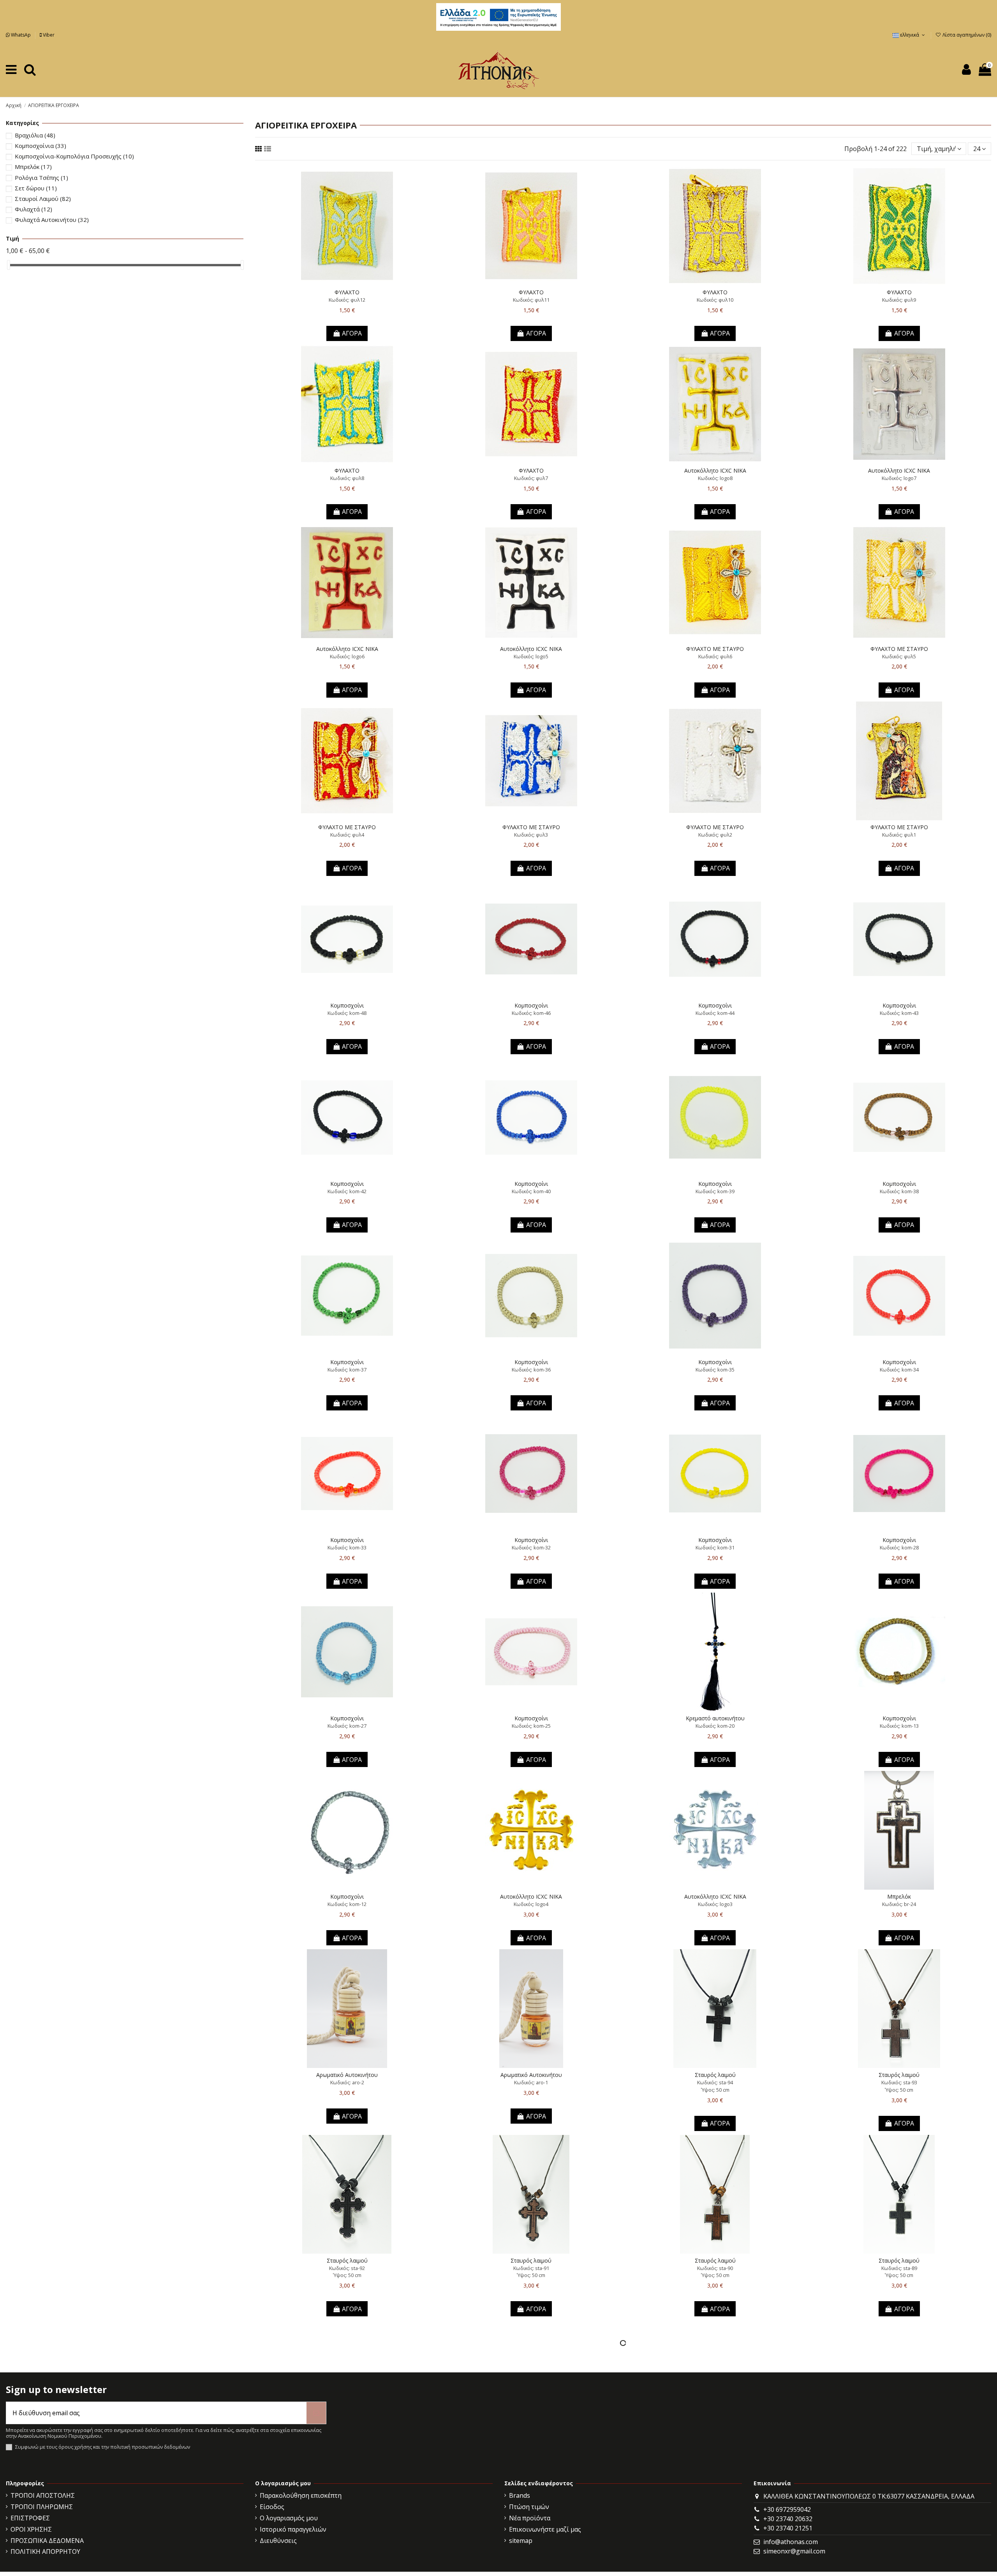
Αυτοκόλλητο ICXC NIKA (715, 470)
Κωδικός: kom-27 (347, 1726)
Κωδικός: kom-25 (531, 1726)
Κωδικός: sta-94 (715, 2082)
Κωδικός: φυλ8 (347, 478)
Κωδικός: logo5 (531, 656)
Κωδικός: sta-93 (899, 2082)
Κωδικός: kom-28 (899, 1547)
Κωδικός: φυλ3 (531, 835)
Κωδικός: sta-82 (899, 2453)
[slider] (9, 265)
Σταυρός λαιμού (715, 2075)
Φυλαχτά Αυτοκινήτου (52, 220)
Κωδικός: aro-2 (347, 2082)
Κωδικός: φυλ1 (899, 835)
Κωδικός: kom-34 (899, 1370)
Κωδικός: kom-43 (899, 1013)
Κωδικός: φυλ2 (715, 835)
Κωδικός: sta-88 (347, 2453)
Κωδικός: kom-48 (347, 1013)
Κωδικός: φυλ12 (347, 300)
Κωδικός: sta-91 (531, 2268)
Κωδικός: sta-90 (715, 2268)
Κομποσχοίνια (41, 146)
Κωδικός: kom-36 (531, 1370)
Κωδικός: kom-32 (531, 1547)
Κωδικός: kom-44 (715, 1013)
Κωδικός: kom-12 (347, 1904)
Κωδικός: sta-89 (899, 2268)
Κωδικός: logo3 (715, 1904)
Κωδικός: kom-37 (347, 1370)
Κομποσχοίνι (347, 1005)
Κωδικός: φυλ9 (899, 300)
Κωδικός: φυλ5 (899, 656)
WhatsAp (21, 35)
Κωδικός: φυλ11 (531, 300)
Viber (48, 35)
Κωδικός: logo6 (347, 656)
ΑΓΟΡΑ (352, 333)
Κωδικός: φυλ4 (347, 835)
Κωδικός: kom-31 (715, 1547)
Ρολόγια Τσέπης (41, 178)
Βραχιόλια (35, 135)
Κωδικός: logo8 (715, 478)
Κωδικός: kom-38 (899, 1191)
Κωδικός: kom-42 (347, 1191)
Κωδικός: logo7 (899, 478)
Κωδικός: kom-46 (531, 1013)
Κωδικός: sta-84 (531, 2453)
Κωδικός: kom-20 (715, 1726)
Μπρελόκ (899, 1896)
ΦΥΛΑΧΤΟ (347, 292)
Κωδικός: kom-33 (347, 1547)
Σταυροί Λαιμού (43, 199)
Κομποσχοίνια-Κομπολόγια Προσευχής (74, 156)
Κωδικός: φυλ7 (531, 478)
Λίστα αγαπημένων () (966, 35)
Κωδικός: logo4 (531, 1904)
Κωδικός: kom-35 (715, 1370)
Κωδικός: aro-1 (531, 2082)
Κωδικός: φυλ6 (715, 656)
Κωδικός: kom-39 (715, 1191)
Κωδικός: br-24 (899, 1904)
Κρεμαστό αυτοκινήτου (715, 1718)
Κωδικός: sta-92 (347, 2268)
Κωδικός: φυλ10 (715, 300)
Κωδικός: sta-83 (715, 2453)
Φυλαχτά (33, 209)
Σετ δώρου (36, 188)
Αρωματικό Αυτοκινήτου (347, 2075)
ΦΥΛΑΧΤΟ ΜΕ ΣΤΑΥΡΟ (715, 649)
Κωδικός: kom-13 (899, 1726)
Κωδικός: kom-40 (531, 1191)
